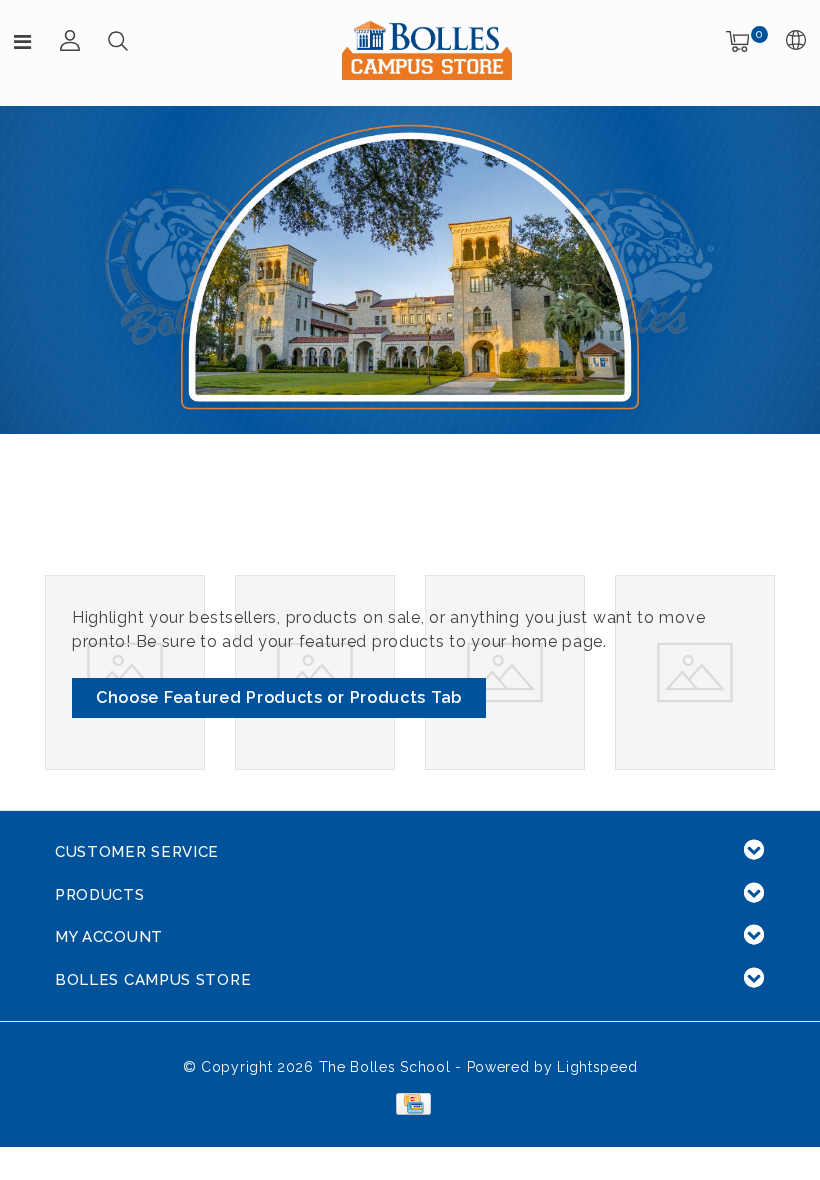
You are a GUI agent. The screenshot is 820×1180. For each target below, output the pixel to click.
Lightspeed (597, 1067)
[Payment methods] (409, 1102)
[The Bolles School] (427, 50)
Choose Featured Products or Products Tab (279, 697)
